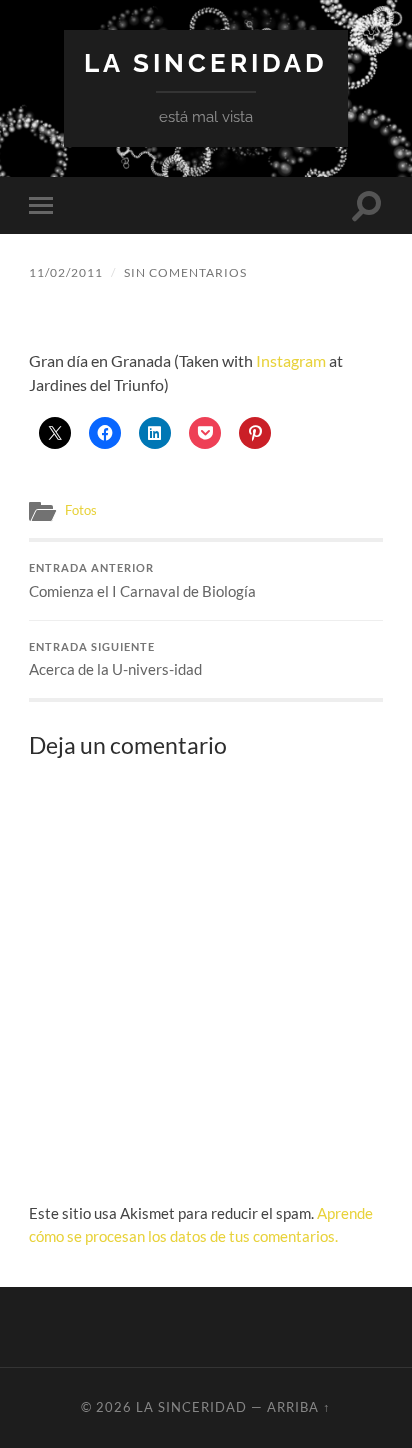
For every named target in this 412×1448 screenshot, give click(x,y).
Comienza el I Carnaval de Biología (142, 581)
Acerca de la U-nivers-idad (115, 660)
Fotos (81, 510)
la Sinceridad (206, 62)
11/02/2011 (66, 272)
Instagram (291, 360)
